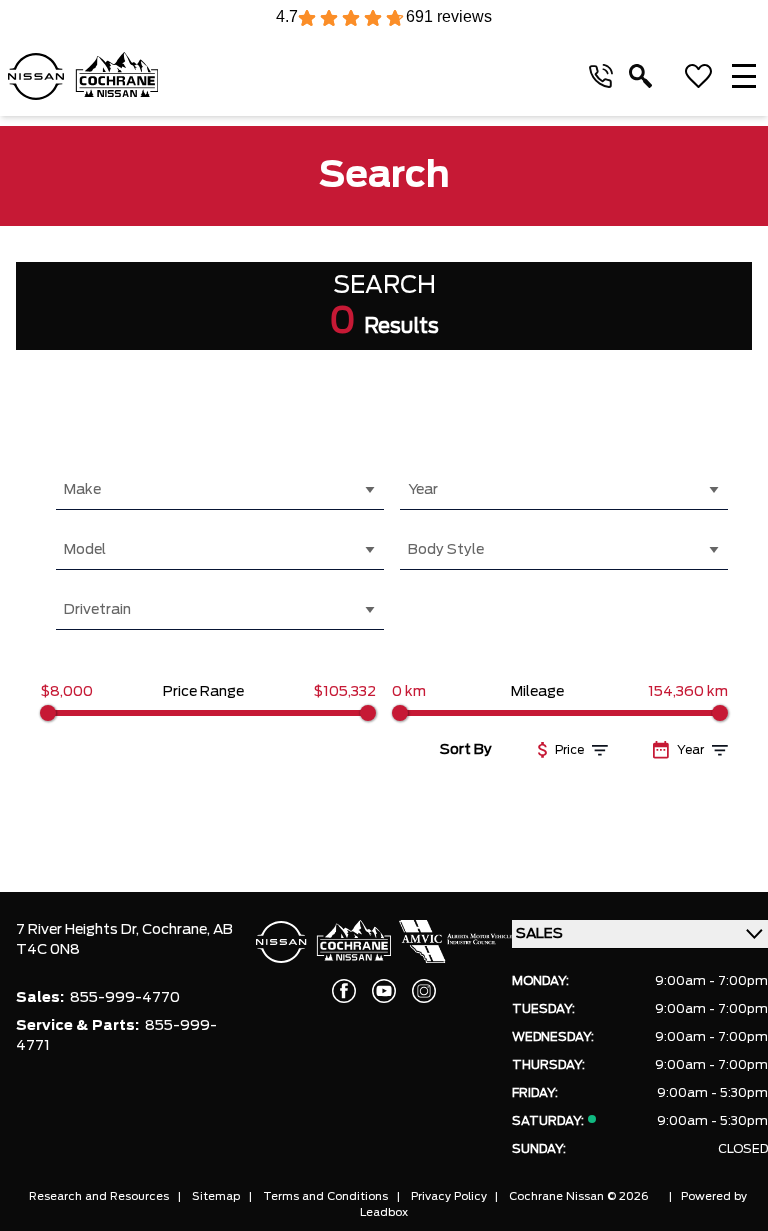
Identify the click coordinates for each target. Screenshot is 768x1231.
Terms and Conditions (325, 1196)
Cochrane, (177, 930)
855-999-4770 (125, 998)
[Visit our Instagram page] (424, 991)
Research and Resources (99, 1196)
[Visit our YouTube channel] (384, 991)
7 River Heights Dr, (79, 930)
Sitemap (216, 1196)
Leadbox (384, 1212)
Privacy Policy (449, 1196)
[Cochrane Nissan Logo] (83, 76)
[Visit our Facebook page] (344, 991)
